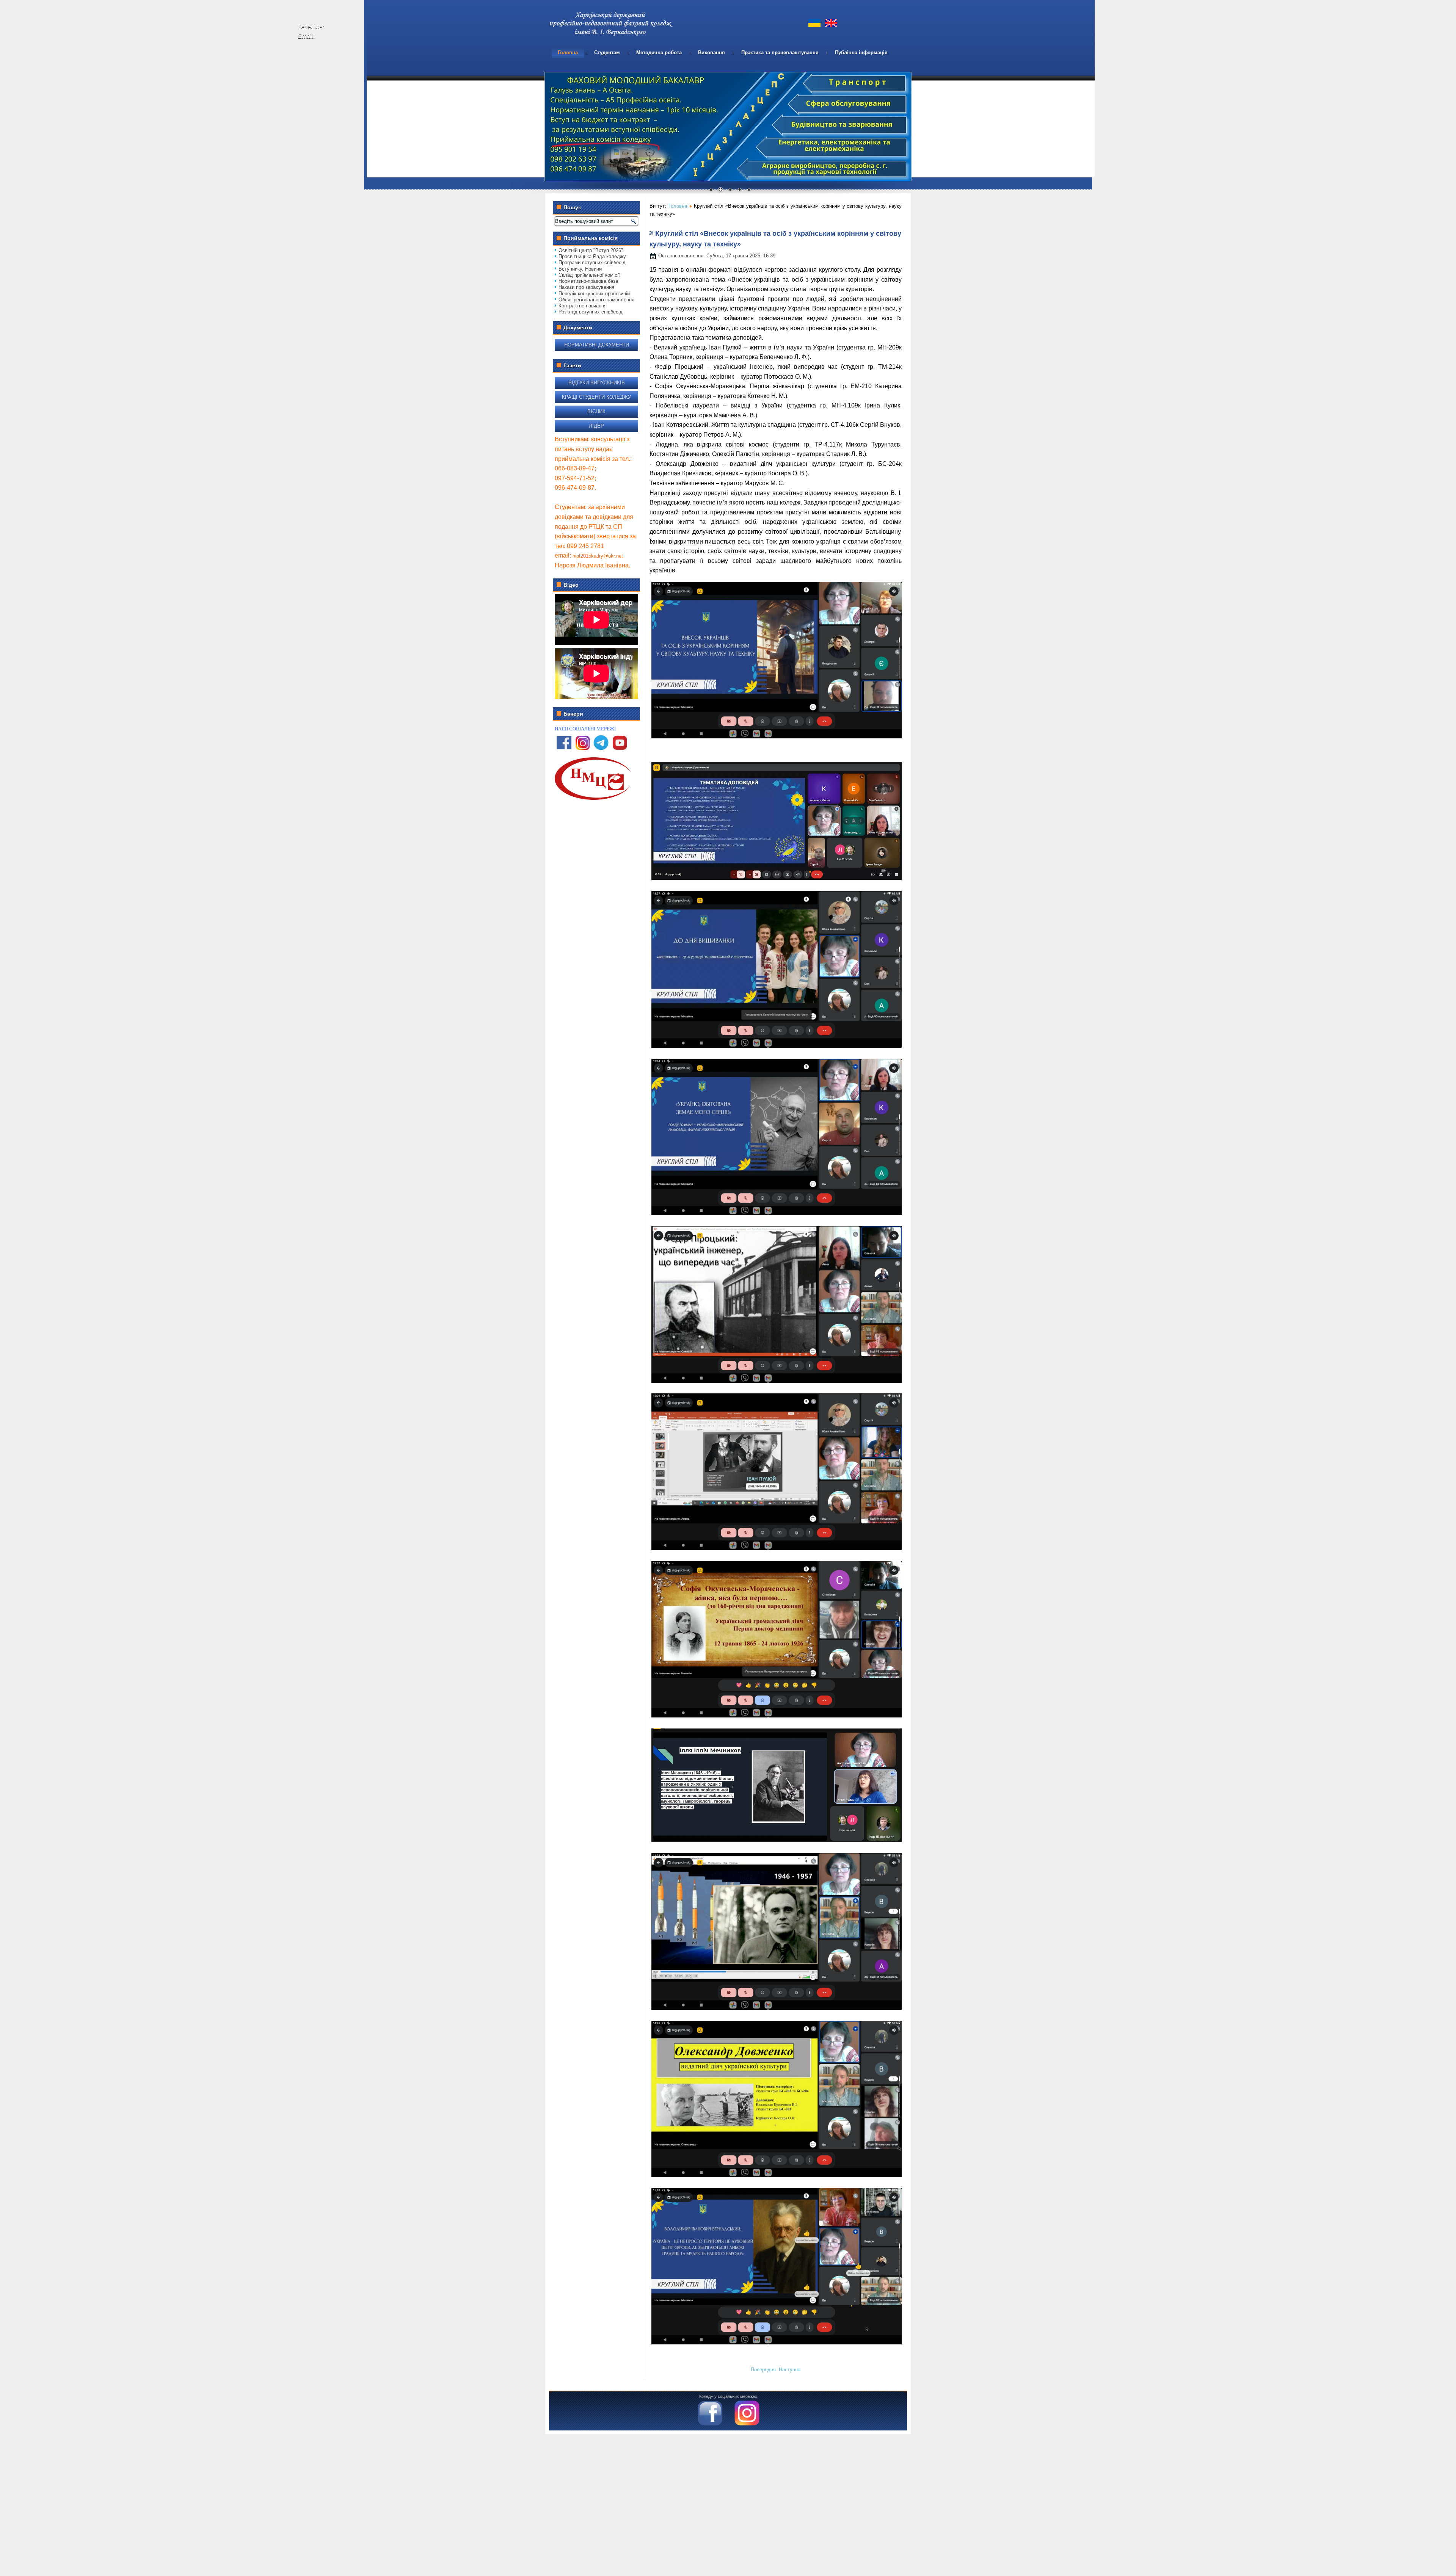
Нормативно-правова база (588, 281)
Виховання (712, 52)
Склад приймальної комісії (589, 275)
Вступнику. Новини (580, 269)
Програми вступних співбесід (592, 262)
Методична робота (659, 52)
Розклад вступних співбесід (591, 312)
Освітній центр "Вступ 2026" (591, 250)
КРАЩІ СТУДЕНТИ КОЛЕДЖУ (596, 397)
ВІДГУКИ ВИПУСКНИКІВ (597, 383)
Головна (568, 52)
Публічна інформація (861, 52)
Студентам (607, 52)
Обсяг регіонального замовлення (596, 300)
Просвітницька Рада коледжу (592, 256)
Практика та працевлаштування (780, 52)
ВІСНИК (596, 411)
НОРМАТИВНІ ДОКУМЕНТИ (597, 345)
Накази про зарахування (586, 287)
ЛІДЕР (596, 426)
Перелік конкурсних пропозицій (594, 294)
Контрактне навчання (583, 306)
